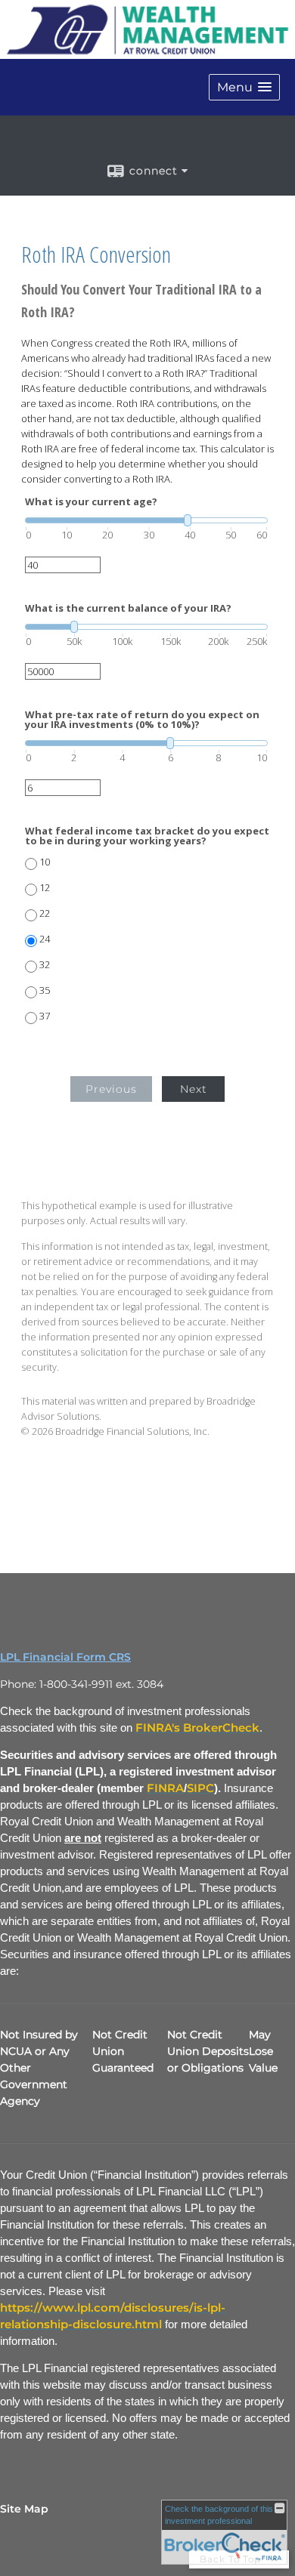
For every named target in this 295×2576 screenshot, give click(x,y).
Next (194, 1089)
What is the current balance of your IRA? (128, 608)
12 (45, 888)
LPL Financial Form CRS (65, 1657)
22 (45, 913)
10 (45, 862)
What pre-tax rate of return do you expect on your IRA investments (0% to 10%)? (142, 720)
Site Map (24, 2509)
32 (45, 965)
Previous (111, 1089)
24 (45, 939)
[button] (244, 87)
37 (45, 1016)
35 (45, 990)
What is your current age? (91, 502)
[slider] (146, 520)
